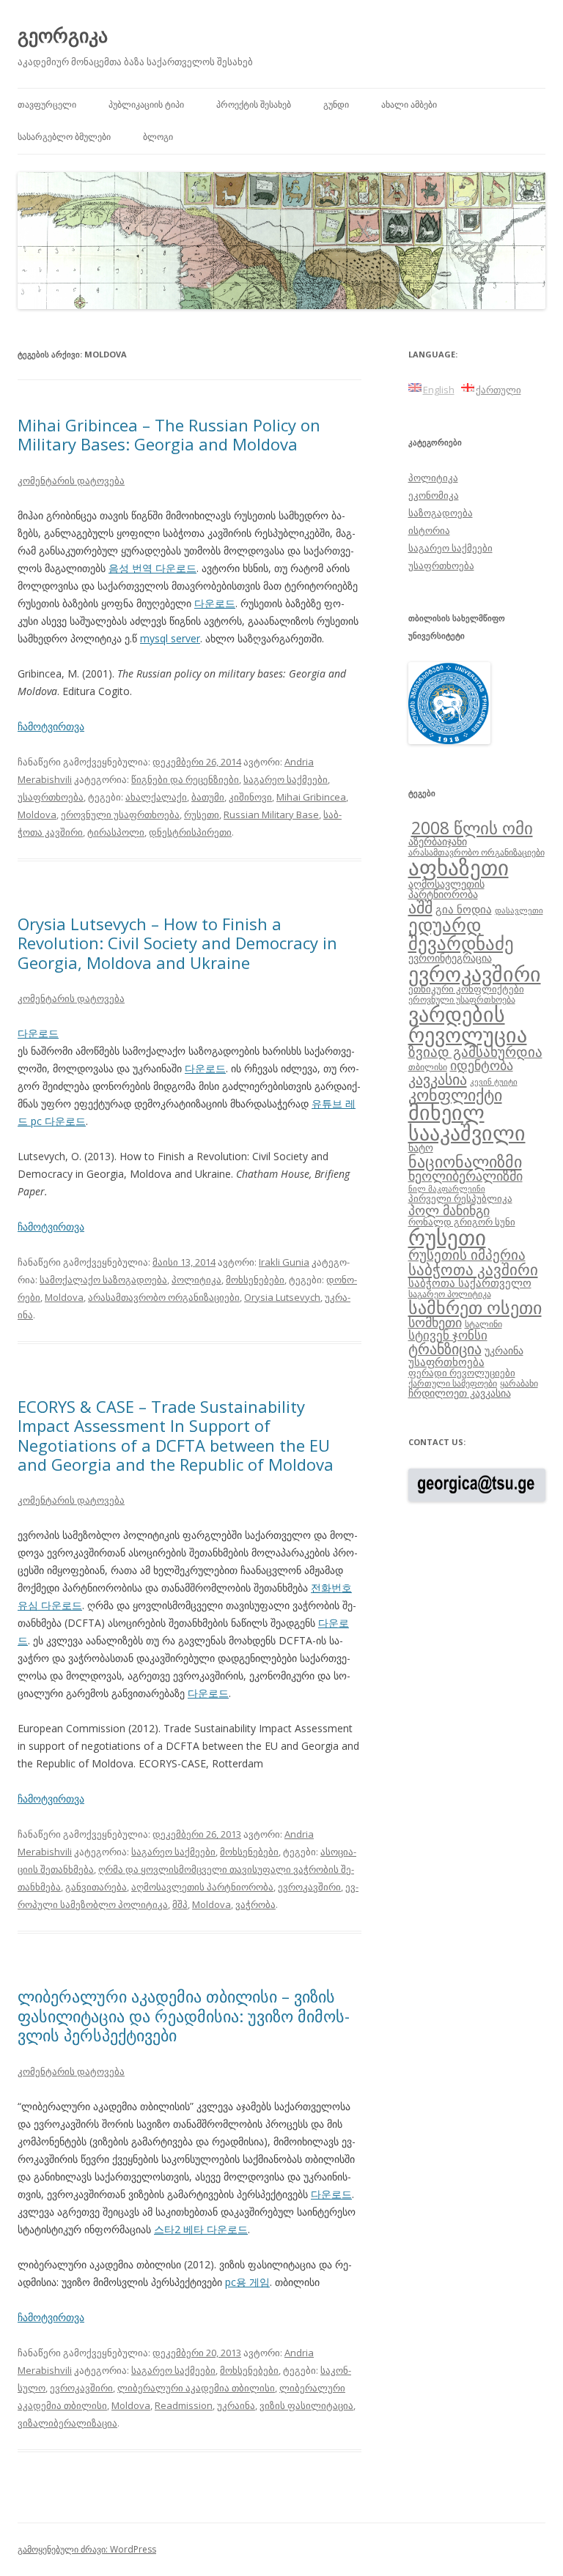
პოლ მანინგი (449, 1210)
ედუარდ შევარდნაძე (461, 933)
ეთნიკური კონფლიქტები (466, 989)
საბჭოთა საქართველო (470, 1283)
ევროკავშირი (309, 1887)
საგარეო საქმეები (286, 779)
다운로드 (215, 603)
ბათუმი (208, 797)
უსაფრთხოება (51, 797)
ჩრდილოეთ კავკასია (460, 1393)
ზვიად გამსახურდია (475, 1052)
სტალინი (483, 1324)
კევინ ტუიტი (494, 1082)
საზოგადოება (441, 513)
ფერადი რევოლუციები (462, 1373)
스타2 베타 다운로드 (201, 2229)
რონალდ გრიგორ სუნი (462, 1222)
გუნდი (336, 104)
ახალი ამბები (409, 104)
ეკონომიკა (434, 495)
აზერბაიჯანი (438, 841)
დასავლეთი (519, 910)
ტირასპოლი (116, 832)
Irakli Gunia (284, 1262)
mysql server (170, 638)
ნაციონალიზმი (465, 1161)
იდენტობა (482, 1065)
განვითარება (96, 1887)
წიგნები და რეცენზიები (185, 779)
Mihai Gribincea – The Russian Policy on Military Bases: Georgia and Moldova (169, 434)
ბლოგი (158, 137)
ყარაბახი (519, 1383)
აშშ (420, 907)
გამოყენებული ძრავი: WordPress (87, 2549)
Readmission (184, 2405)
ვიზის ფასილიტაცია (306, 2405)
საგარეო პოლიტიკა (450, 1293)
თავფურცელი (47, 104)
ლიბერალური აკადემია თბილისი (196, 2388)
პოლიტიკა (196, 1280)
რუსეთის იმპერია (467, 1255)
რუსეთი (202, 814)
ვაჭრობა (255, 1904)
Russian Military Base (271, 814)
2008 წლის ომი (472, 828)
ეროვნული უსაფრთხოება (120, 814)
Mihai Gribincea (311, 797)
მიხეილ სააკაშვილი (467, 1122)
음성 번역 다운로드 (152, 568)
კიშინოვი (250, 797)
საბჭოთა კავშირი (473, 1269)
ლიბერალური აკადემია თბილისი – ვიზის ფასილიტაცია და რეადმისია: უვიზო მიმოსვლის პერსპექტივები (184, 2015)
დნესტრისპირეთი (190, 832)
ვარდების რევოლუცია (468, 1024)
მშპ (180, 1904)
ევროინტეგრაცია (450, 958)
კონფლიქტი (455, 1095)
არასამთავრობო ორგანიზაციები (164, 1297)
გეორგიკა (63, 35)
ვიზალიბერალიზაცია (67, 2423)
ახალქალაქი (156, 797)
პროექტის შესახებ (254, 104)
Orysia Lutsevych (282, 1297)
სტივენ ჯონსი (448, 1335)
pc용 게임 (247, 2282)
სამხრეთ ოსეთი (475, 1307)
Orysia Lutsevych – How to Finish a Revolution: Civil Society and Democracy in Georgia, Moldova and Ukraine (177, 943)
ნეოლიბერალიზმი (466, 1176)
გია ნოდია (464, 909)
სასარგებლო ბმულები (64, 137)
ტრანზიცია (445, 1349)
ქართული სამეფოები (453, 1383)
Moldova (37, 814)
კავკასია (438, 1079)
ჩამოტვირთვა (51, 726)
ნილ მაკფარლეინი (447, 1189)
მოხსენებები (255, 1280)
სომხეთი (435, 1322)
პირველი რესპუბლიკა (460, 1198)
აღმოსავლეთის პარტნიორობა (202, 1887)
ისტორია (429, 530)
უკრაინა (236, 2405)
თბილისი (428, 1066)
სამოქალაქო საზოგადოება (103, 1280)
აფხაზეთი (459, 867)
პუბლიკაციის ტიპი (146, 104)
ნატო (421, 1147)
